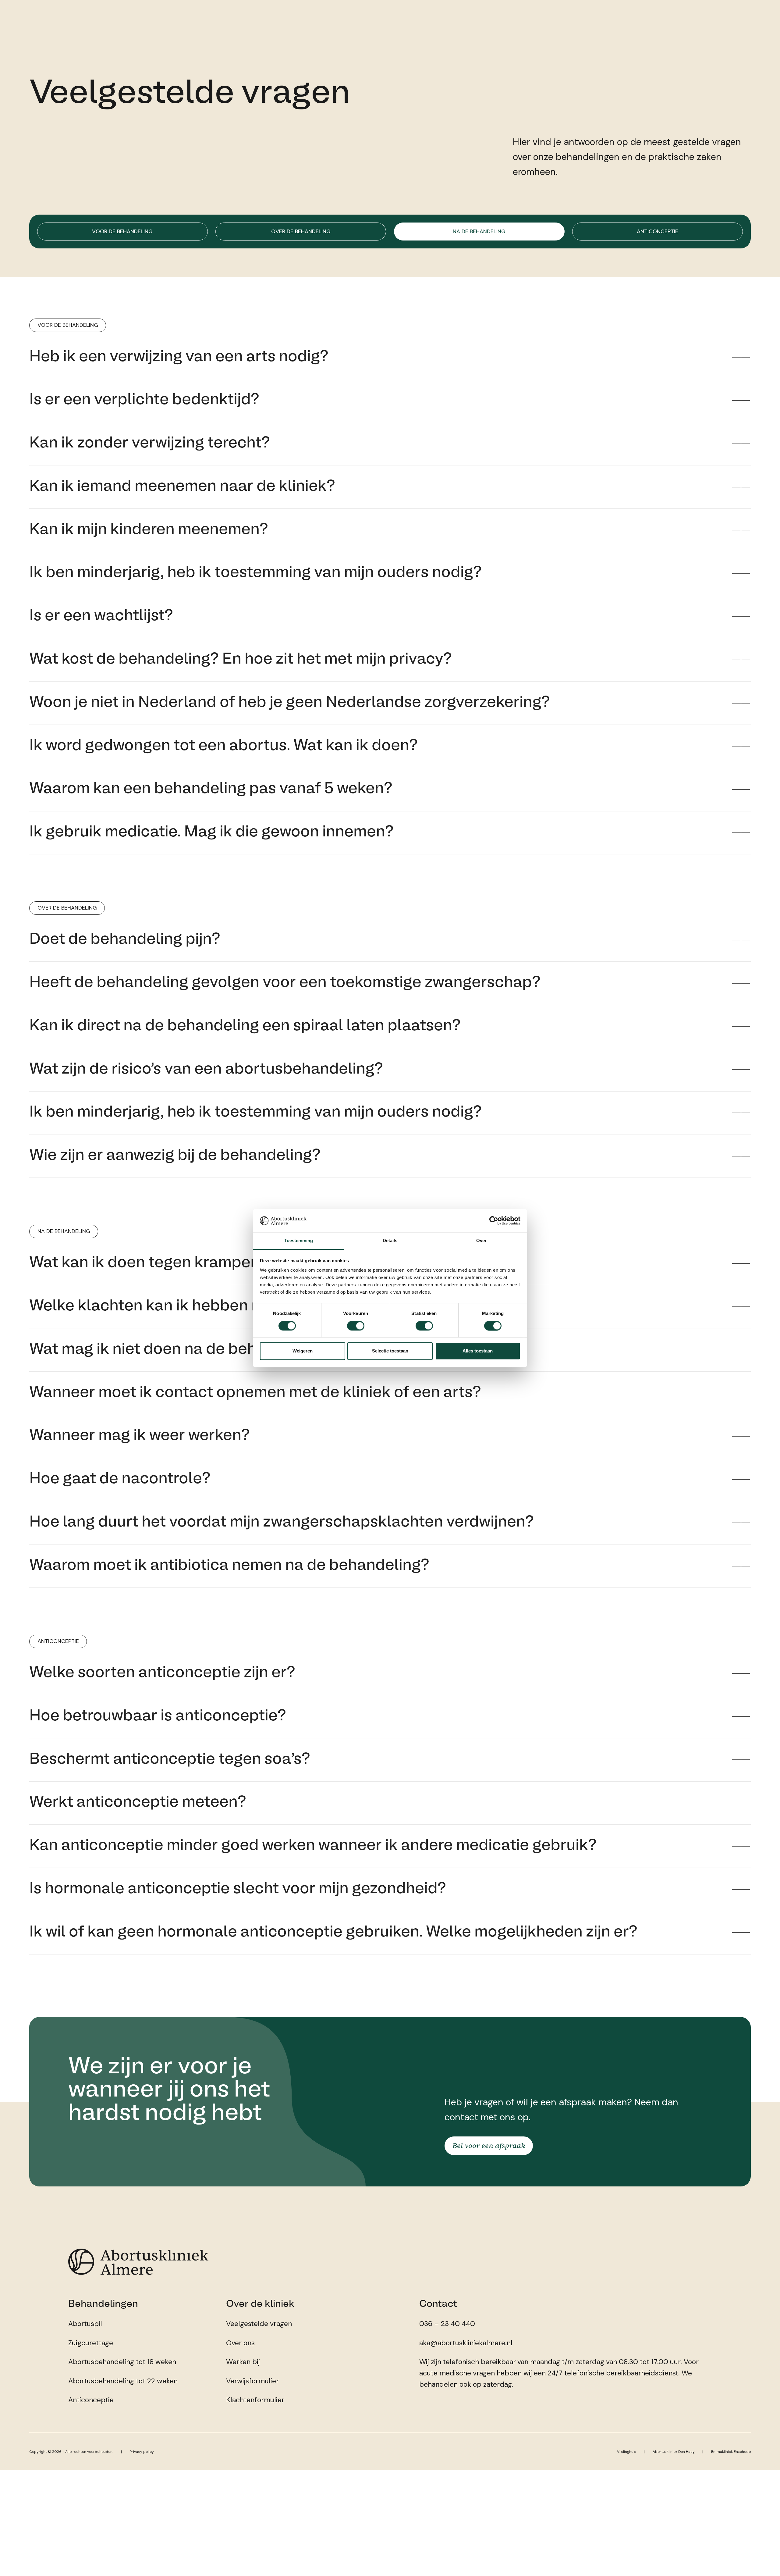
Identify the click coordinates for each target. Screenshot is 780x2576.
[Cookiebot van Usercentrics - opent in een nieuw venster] (494, 1220)
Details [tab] (390, 1241)
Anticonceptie (658, 231)
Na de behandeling (479, 231)
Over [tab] (481, 1241)
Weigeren (303, 1351)
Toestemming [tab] (298, 1241)
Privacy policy (142, 2452)
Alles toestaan (478, 1351)
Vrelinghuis (627, 2452)
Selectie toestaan (390, 1351)
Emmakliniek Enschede (731, 2452)
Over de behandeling (301, 231)
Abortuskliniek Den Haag (674, 2452)
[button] (390, 357)
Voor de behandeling (122, 231)
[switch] (356, 1326)
